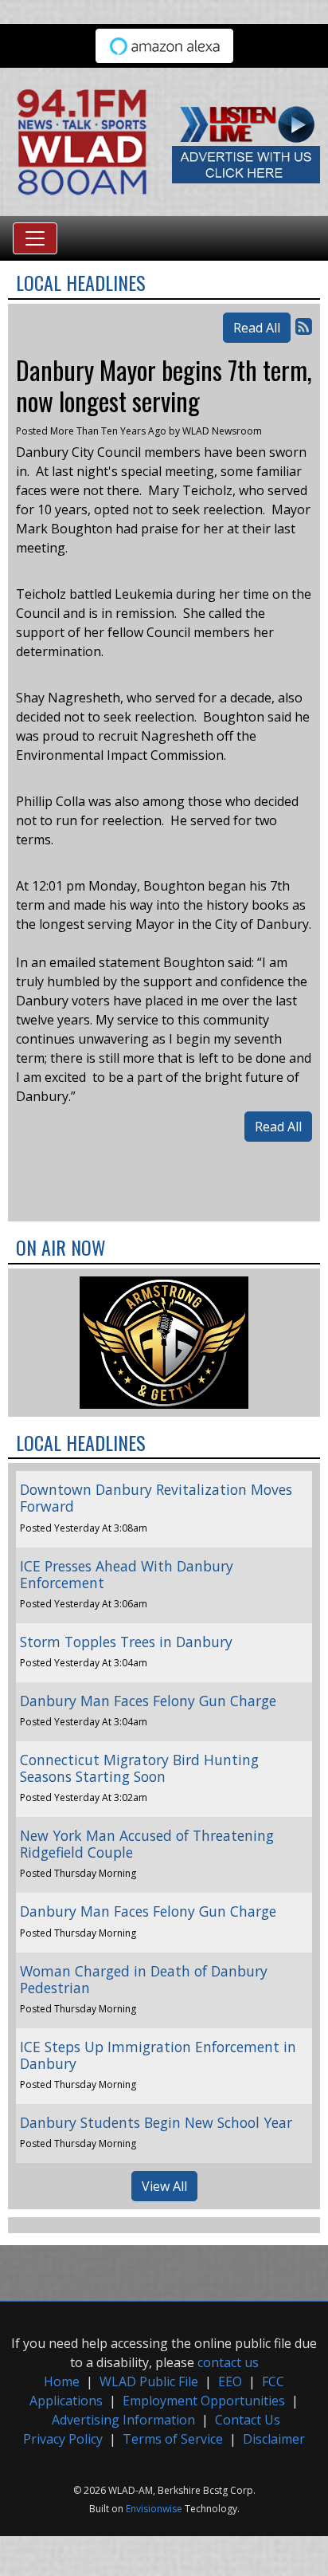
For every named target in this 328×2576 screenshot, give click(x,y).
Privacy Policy (63, 2439)
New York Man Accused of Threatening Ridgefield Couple (147, 1844)
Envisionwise (154, 2509)
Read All (257, 328)
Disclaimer (274, 2439)
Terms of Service (173, 2439)
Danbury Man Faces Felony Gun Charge (148, 1701)
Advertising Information (123, 2420)
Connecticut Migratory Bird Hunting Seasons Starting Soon (139, 1768)
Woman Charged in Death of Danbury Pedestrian (144, 1979)
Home (62, 2381)
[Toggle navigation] (35, 238)
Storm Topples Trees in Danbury (126, 1642)
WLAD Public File (149, 2381)
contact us (228, 2362)
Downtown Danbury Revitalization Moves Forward (156, 1498)
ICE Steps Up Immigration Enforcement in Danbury (158, 2055)
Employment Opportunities (204, 2401)
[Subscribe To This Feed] (304, 326)
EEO (230, 2381)
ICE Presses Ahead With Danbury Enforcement (127, 1574)
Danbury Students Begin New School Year (156, 2122)
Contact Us (248, 2420)
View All (164, 2186)
